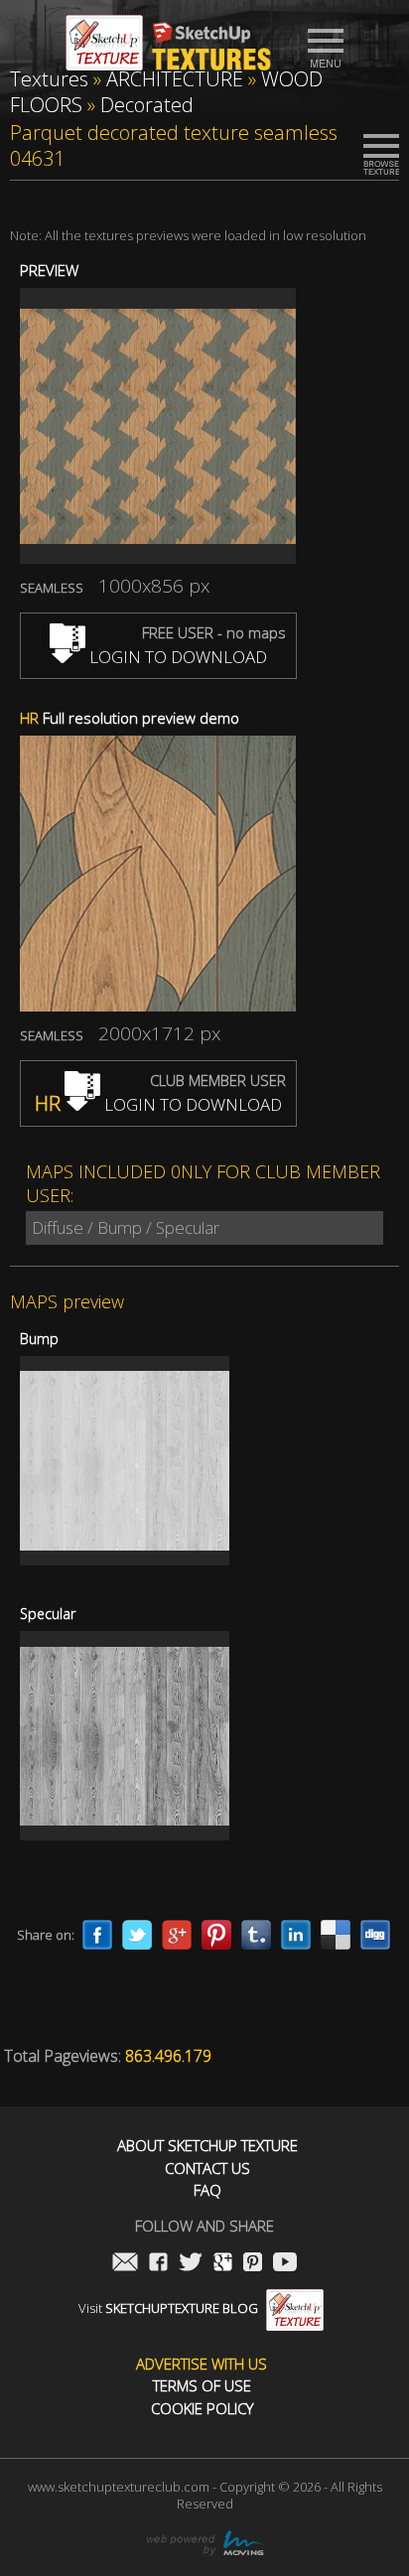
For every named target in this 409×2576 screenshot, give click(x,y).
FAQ (207, 2190)
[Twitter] (137, 1935)
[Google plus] (177, 1935)
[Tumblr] (256, 1935)
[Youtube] (285, 2264)
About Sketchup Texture (207, 2146)
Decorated (147, 105)
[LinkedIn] (296, 1935)
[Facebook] (97, 1935)
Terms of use (202, 2386)
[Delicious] (336, 1935)
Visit (168, 2308)
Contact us (207, 2169)
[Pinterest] (216, 1935)
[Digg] (375, 1935)
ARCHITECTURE (175, 79)
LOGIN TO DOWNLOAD (176, 657)
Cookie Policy (202, 2409)
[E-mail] (125, 2264)
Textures (49, 79)
